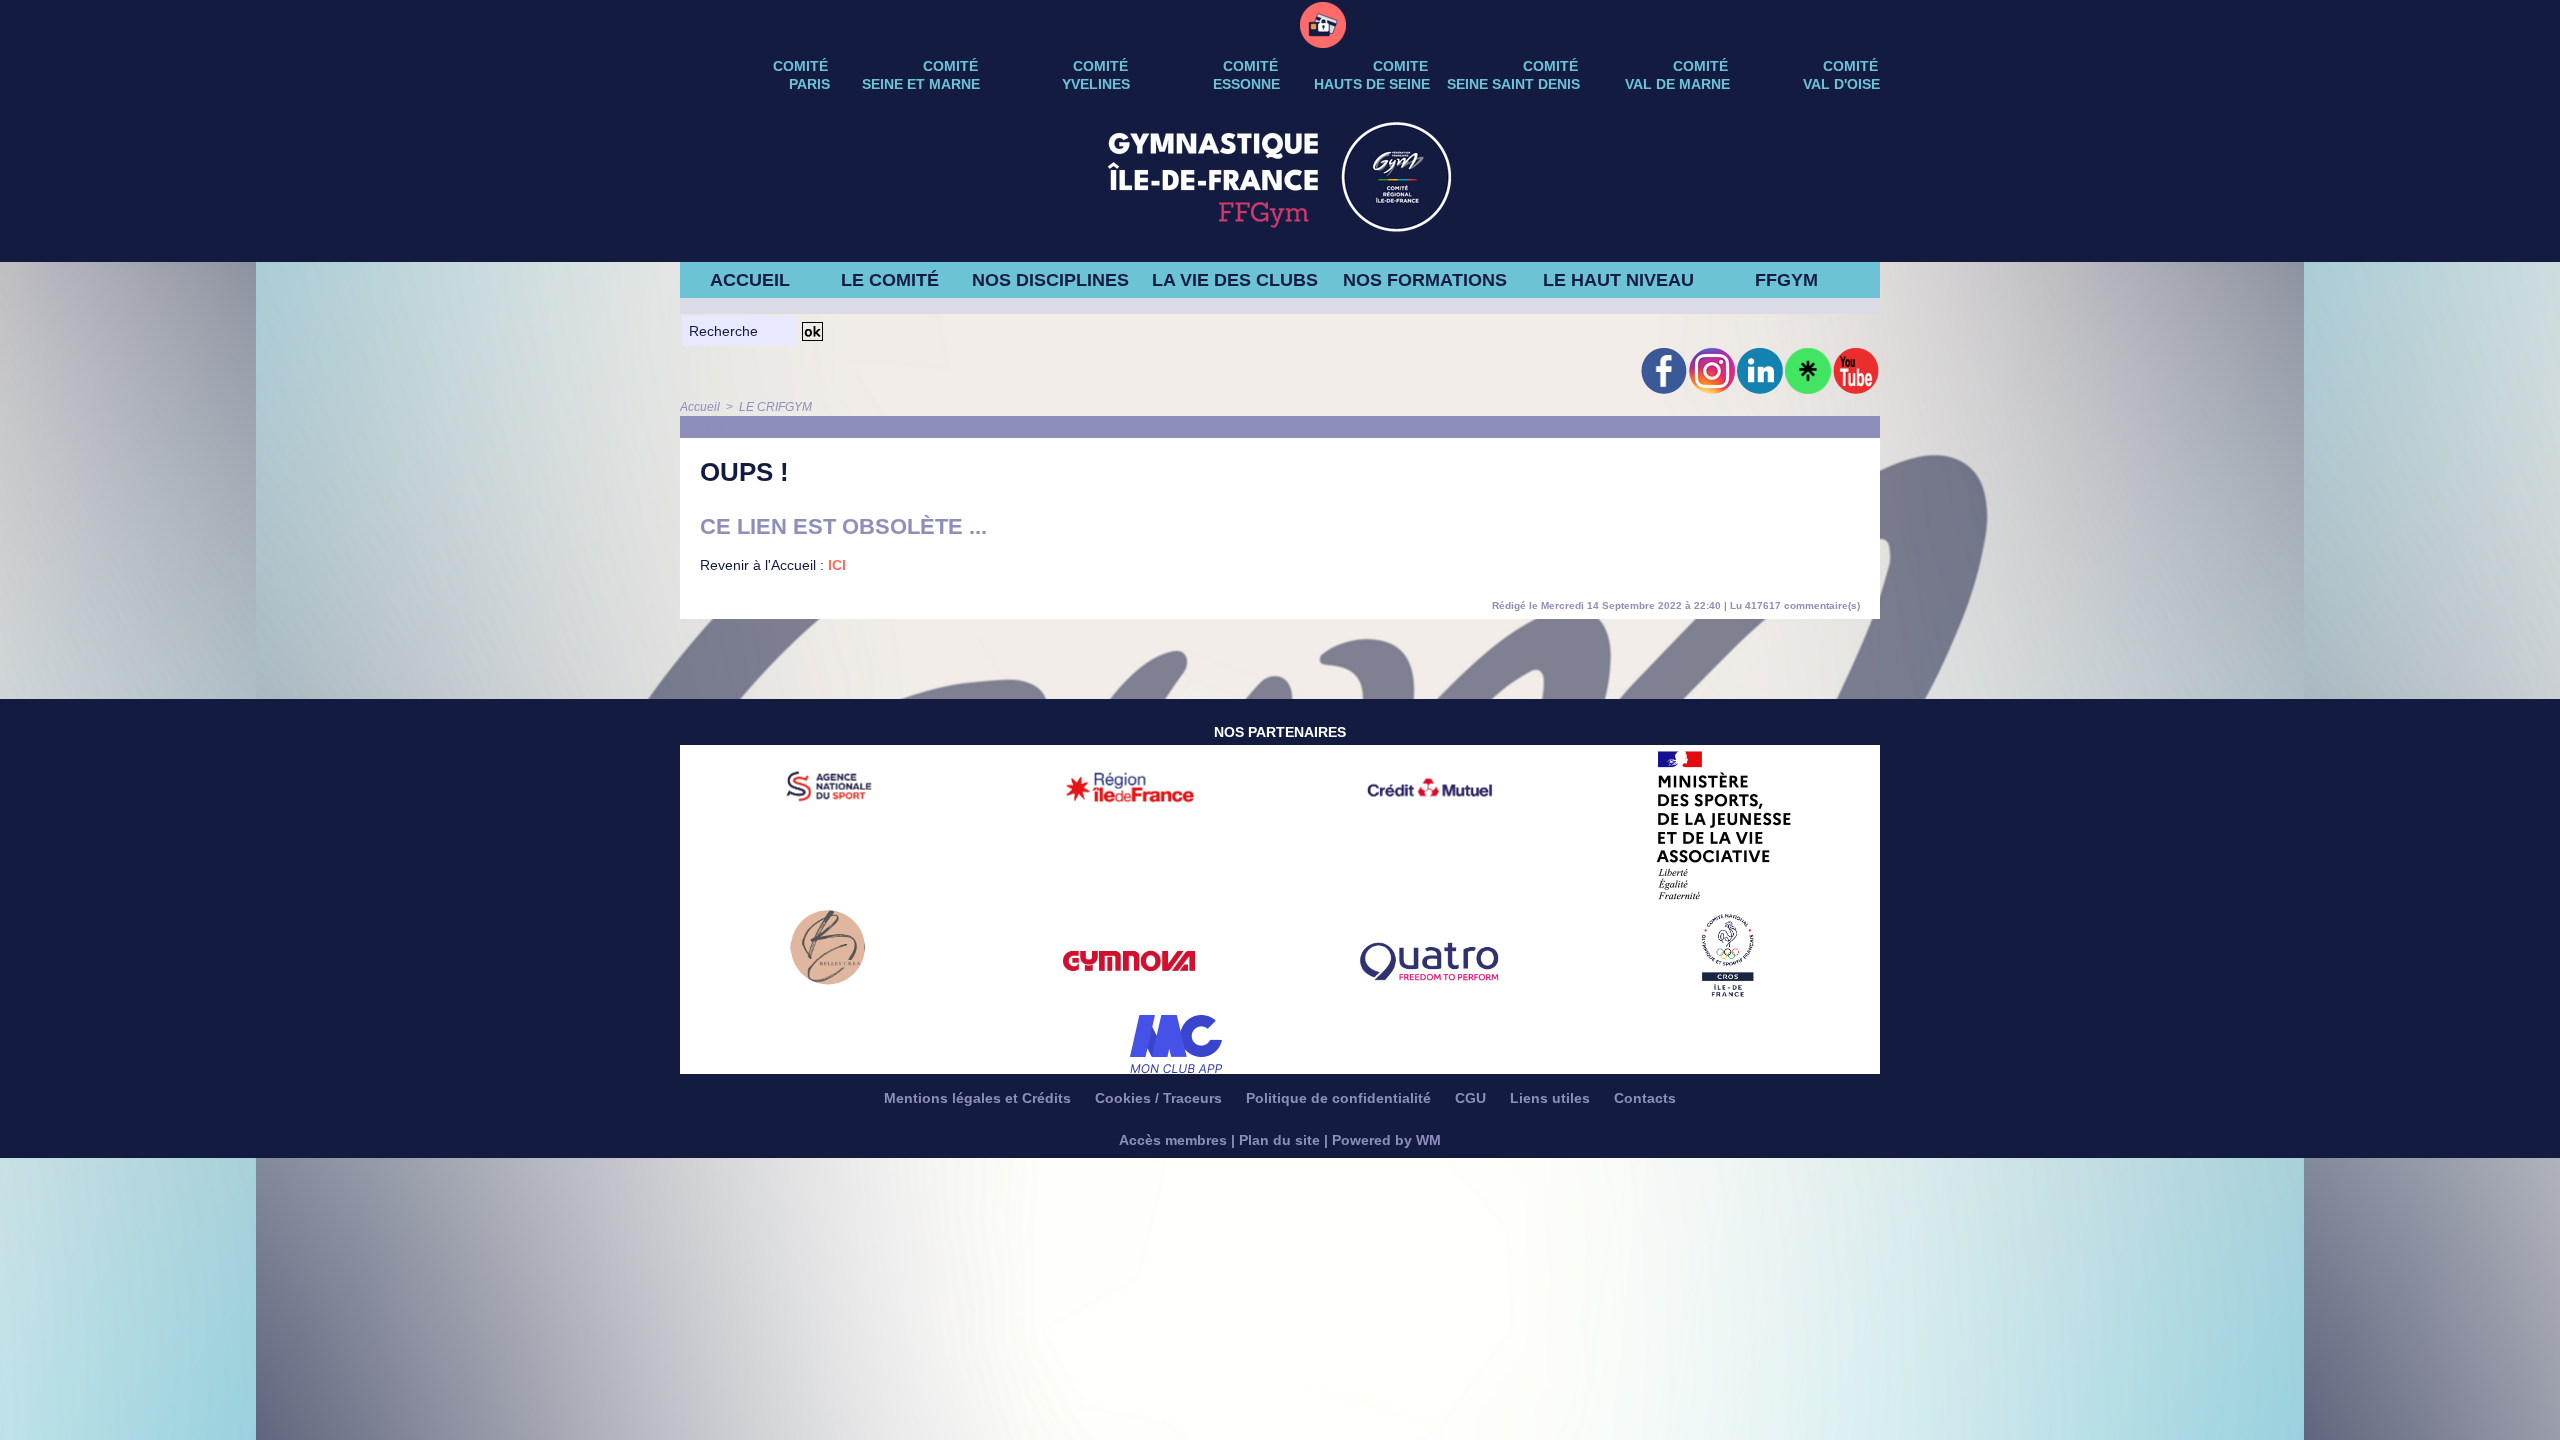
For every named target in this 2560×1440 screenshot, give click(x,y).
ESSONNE (1246, 84)
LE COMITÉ (890, 280)
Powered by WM (1386, 1140)
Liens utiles (1552, 1098)
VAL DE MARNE (1677, 84)
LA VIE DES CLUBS (1235, 280)
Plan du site (1279, 1140)
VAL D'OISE (1841, 84)
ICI (837, 565)
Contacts (1645, 1098)
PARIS (809, 84)
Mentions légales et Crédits (979, 1098)
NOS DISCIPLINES (1050, 280)
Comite (1400, 66)
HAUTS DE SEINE (1372, 84)
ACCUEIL (750, 280)
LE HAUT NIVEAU (1618, 280)
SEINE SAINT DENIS (1513, 84)
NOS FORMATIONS (1425, 280)
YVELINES (1096, 84)
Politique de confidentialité (1340, 1098)
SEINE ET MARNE (921, 84)
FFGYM (1786, 280)
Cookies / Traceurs (1160, 1098)
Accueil (700, 407)
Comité (1850, 66)
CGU (1472, 1098)
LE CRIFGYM (775, 407)
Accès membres (1173, 1140)
